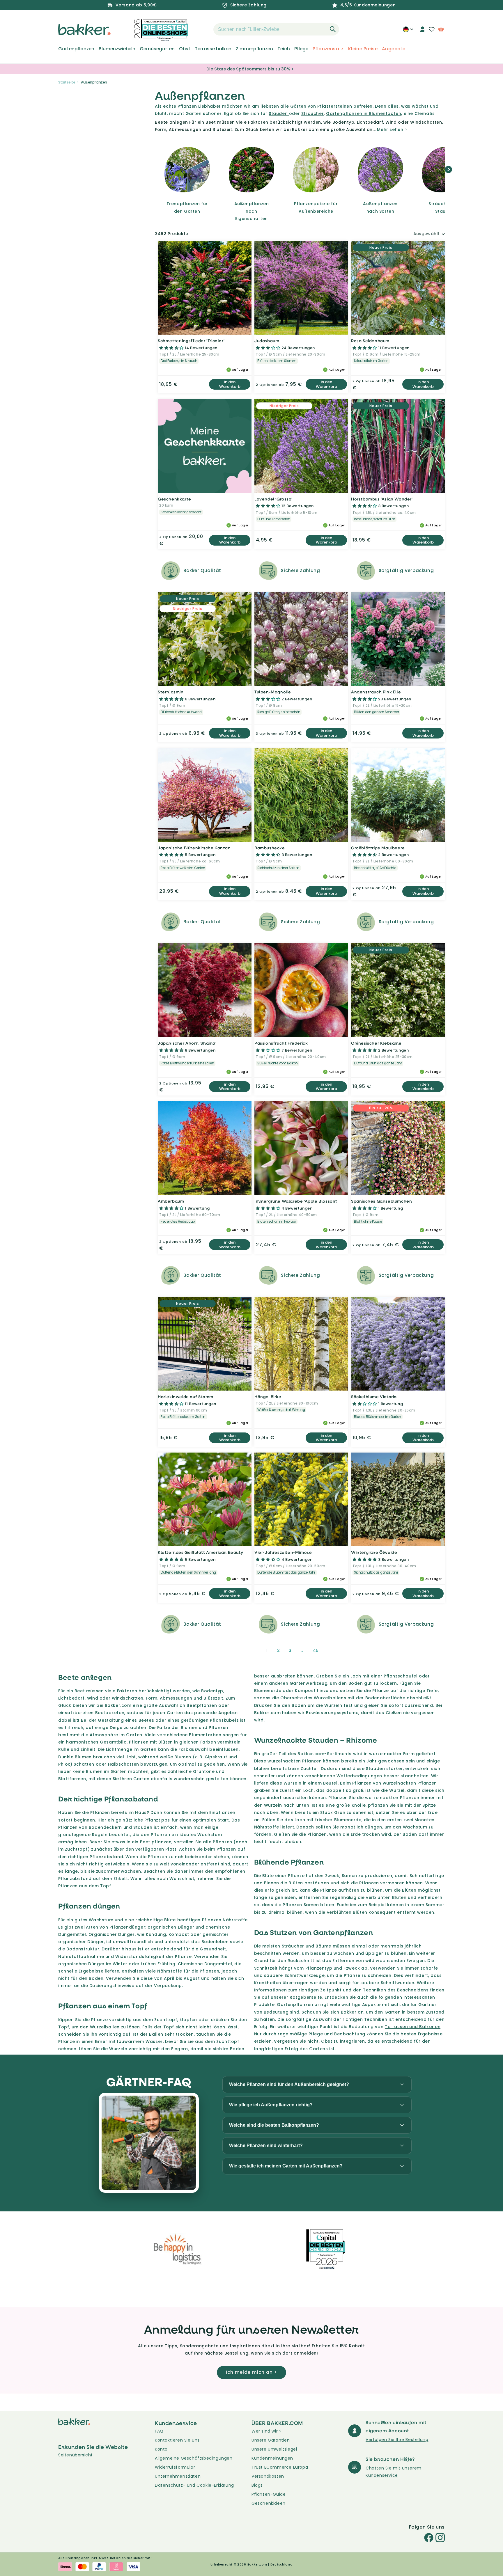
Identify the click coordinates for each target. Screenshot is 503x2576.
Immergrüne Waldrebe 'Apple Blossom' (296, 1201)
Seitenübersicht (76, 2455)
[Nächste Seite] (330, 1650)
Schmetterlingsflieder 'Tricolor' (191, 341)
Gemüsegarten (157, 49)
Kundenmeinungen (272, 2458)
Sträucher (312, 113)
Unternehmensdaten (178, 2476)
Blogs (257, 2485)
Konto (161, 2449)
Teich (284, 49)
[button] (203, 29)
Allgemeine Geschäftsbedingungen (194, 2458)
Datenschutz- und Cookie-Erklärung (194, 2485)
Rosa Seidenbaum (370, 341)
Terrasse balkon (213, 49)
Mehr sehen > (392, 129)
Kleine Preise (363, 49)
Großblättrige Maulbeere (378, 848)
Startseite (67, 82)
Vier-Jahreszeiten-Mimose (283, 1552)
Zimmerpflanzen (254, 49)
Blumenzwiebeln (117, 49)
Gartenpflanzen (76, 49)
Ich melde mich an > (251, 2372)
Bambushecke (270, 848)
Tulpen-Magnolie (273, 692)
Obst (185, 49)
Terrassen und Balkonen (413, 2027)
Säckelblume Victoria (374, 1397)
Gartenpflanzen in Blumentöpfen (364, 113)
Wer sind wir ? (266, 2431)
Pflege (301, 49)
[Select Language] (408, 31)
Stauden (279, 113)
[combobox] (276, 29)
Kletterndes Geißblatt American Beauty (200, 1552)
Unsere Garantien (271, 2440)
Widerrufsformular (175, 2467)
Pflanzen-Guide (269, 2494)
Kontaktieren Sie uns (177, 2440)
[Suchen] (333, 29)
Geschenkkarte (175, 499)
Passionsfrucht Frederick (281, 1043)
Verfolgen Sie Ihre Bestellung (397, 2440)
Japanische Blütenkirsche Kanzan (194, 848)
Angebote (394, 49)
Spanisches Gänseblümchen (381, 1201)
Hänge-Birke (268, 1397)
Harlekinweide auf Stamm (186, 1397)
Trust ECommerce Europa (280, 2467)
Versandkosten (268, 2476)
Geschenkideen (269, 2503)
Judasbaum (267, 341)
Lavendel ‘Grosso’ (273, 499)
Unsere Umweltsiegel (274, 2449)
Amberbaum (171, 1201)
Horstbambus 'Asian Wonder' (382, 499)
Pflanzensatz (328, 49)
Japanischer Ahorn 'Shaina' (187, 1043)
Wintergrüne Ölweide (374, 1552)
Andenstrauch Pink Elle (376, 692)
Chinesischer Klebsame (376, 1043)
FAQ (159, 2431)
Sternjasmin (171, 692)
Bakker (349, 2012)
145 (315, 1650)
